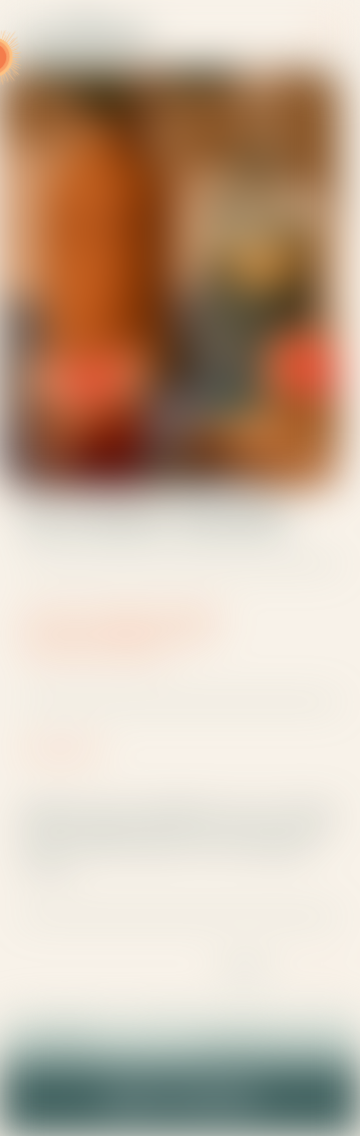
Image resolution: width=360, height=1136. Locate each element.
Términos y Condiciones (180, 1107)
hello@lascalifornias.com (268, 1047)
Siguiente (249, 966)
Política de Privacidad (180, 1089)
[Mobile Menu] (326, 30)
